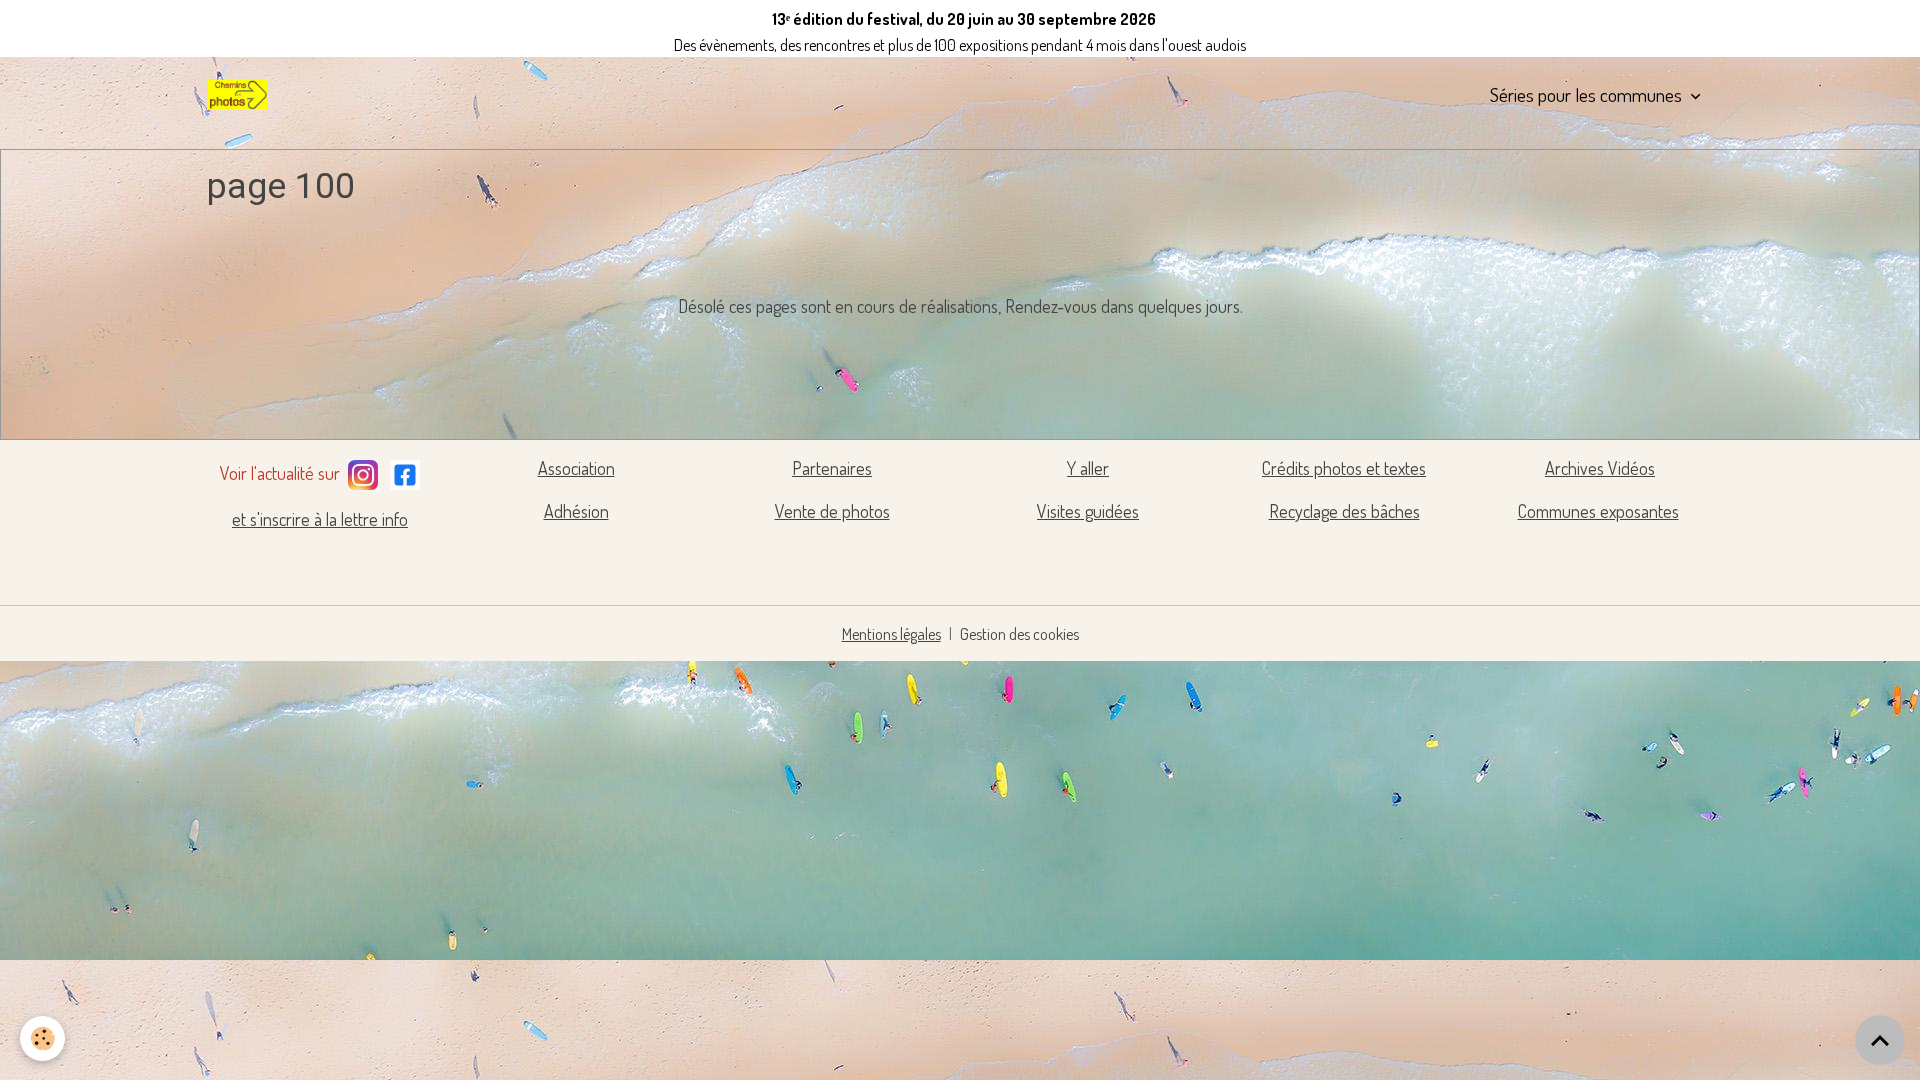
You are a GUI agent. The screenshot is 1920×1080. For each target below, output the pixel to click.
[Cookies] (42, 1038)
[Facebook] (405, 471)
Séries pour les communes (1588, 94)
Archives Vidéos (1600, 468)
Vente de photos (832, 511)
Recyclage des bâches (1344, 511)
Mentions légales (891, 634)
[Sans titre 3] (363, 471)
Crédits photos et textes (1344, 468)
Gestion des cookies (1019, 634)
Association (576, 468)
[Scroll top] (1880, 1040)
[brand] (241, 95)
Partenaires (832, 468)
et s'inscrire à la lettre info (320, 519)
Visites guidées (1088, 511)
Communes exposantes (1598, 511)
